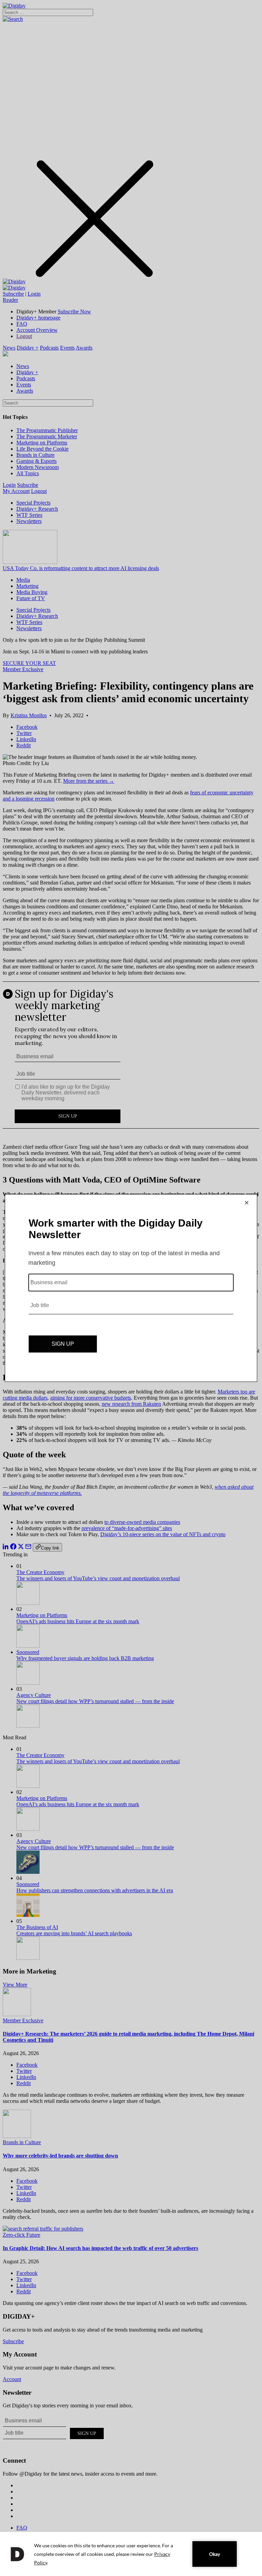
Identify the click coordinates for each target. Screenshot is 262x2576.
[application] (131, 2554)
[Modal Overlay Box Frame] (131, 1288)
